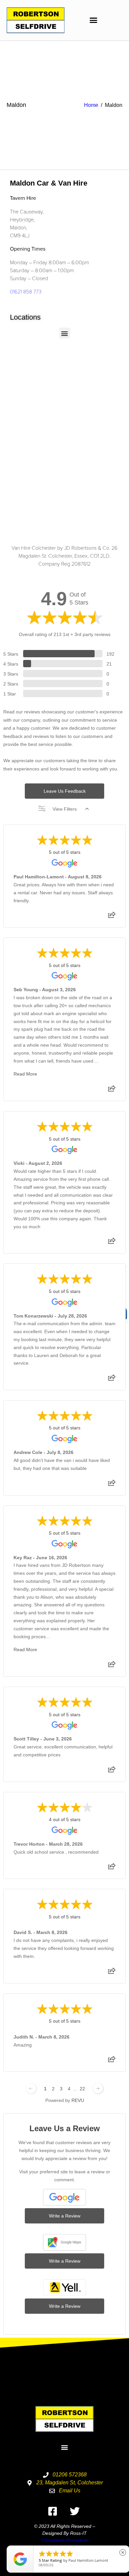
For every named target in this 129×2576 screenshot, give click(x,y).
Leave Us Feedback (65, 791)
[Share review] (112, 917)
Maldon (16, 105)
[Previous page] (31, 2088)
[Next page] (98, 2088)
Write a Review (65, 2216)
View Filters (65, 809)
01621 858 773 (26, 291)
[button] (94, 20)
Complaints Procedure (65, 2540)
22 (82, 2089)
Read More (25, 1074)
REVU (78, 2100)
